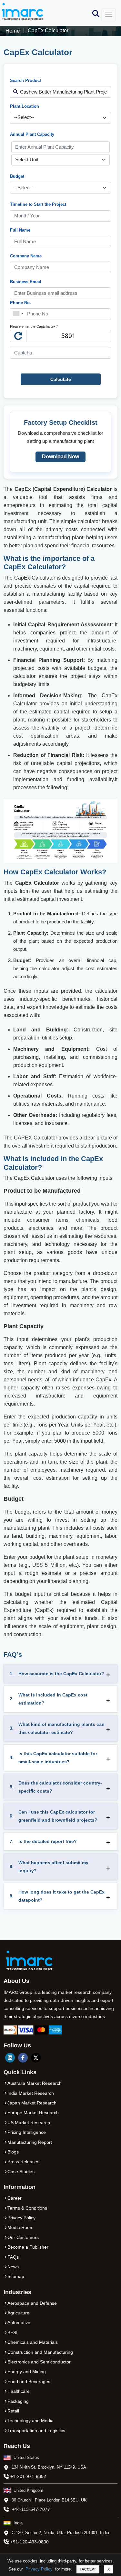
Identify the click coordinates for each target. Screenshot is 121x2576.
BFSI (12, 2332)
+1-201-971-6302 (28, 2476)
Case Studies (21, 2172)
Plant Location (25, 106)
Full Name (20, 230)
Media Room (20, 2227)
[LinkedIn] (10, 2058)
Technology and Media (30, 2421)
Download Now (60, 457)
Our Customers (23, 2237)
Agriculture (18, 2313)
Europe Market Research (33, 2113)
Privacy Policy (39, 2569)
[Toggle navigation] (109, 15)
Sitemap (16, 2276)
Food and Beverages (29, 2382)
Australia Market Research (35, 2083)
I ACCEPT (88, 2569)
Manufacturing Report (30, 2142)
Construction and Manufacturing (40, 2352)
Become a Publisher (28, 2247)
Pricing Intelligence (27, 2132)
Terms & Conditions (27, 2208)
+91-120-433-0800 (30, 2542)
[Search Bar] (96, 13)
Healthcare (19, 2391)
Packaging (18, 2401)
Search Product (25, 80)
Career (15, 2198)
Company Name (26, 256)
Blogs (13, 2152)
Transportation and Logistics (36, 2431)
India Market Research (31, 2093)
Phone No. (20, 303)
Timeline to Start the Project (38, 204)
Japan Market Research (32, 2103)
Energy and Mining (27, 2372)
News (13, 2267)
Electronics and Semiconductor (39, 2362)
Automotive (19, 2322)
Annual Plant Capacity (32, 134)
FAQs (13, 2257)
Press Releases (23, 2162)
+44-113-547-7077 (31, 2509)
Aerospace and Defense (32, 2303)
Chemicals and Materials (33, 2342)
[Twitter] (36, 2058)
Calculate (61, 379)
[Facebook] (23, 2058)
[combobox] (18, 314)
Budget (17, 176)
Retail (13, 2411)
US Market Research (29, 2123)
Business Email (26, 282)
